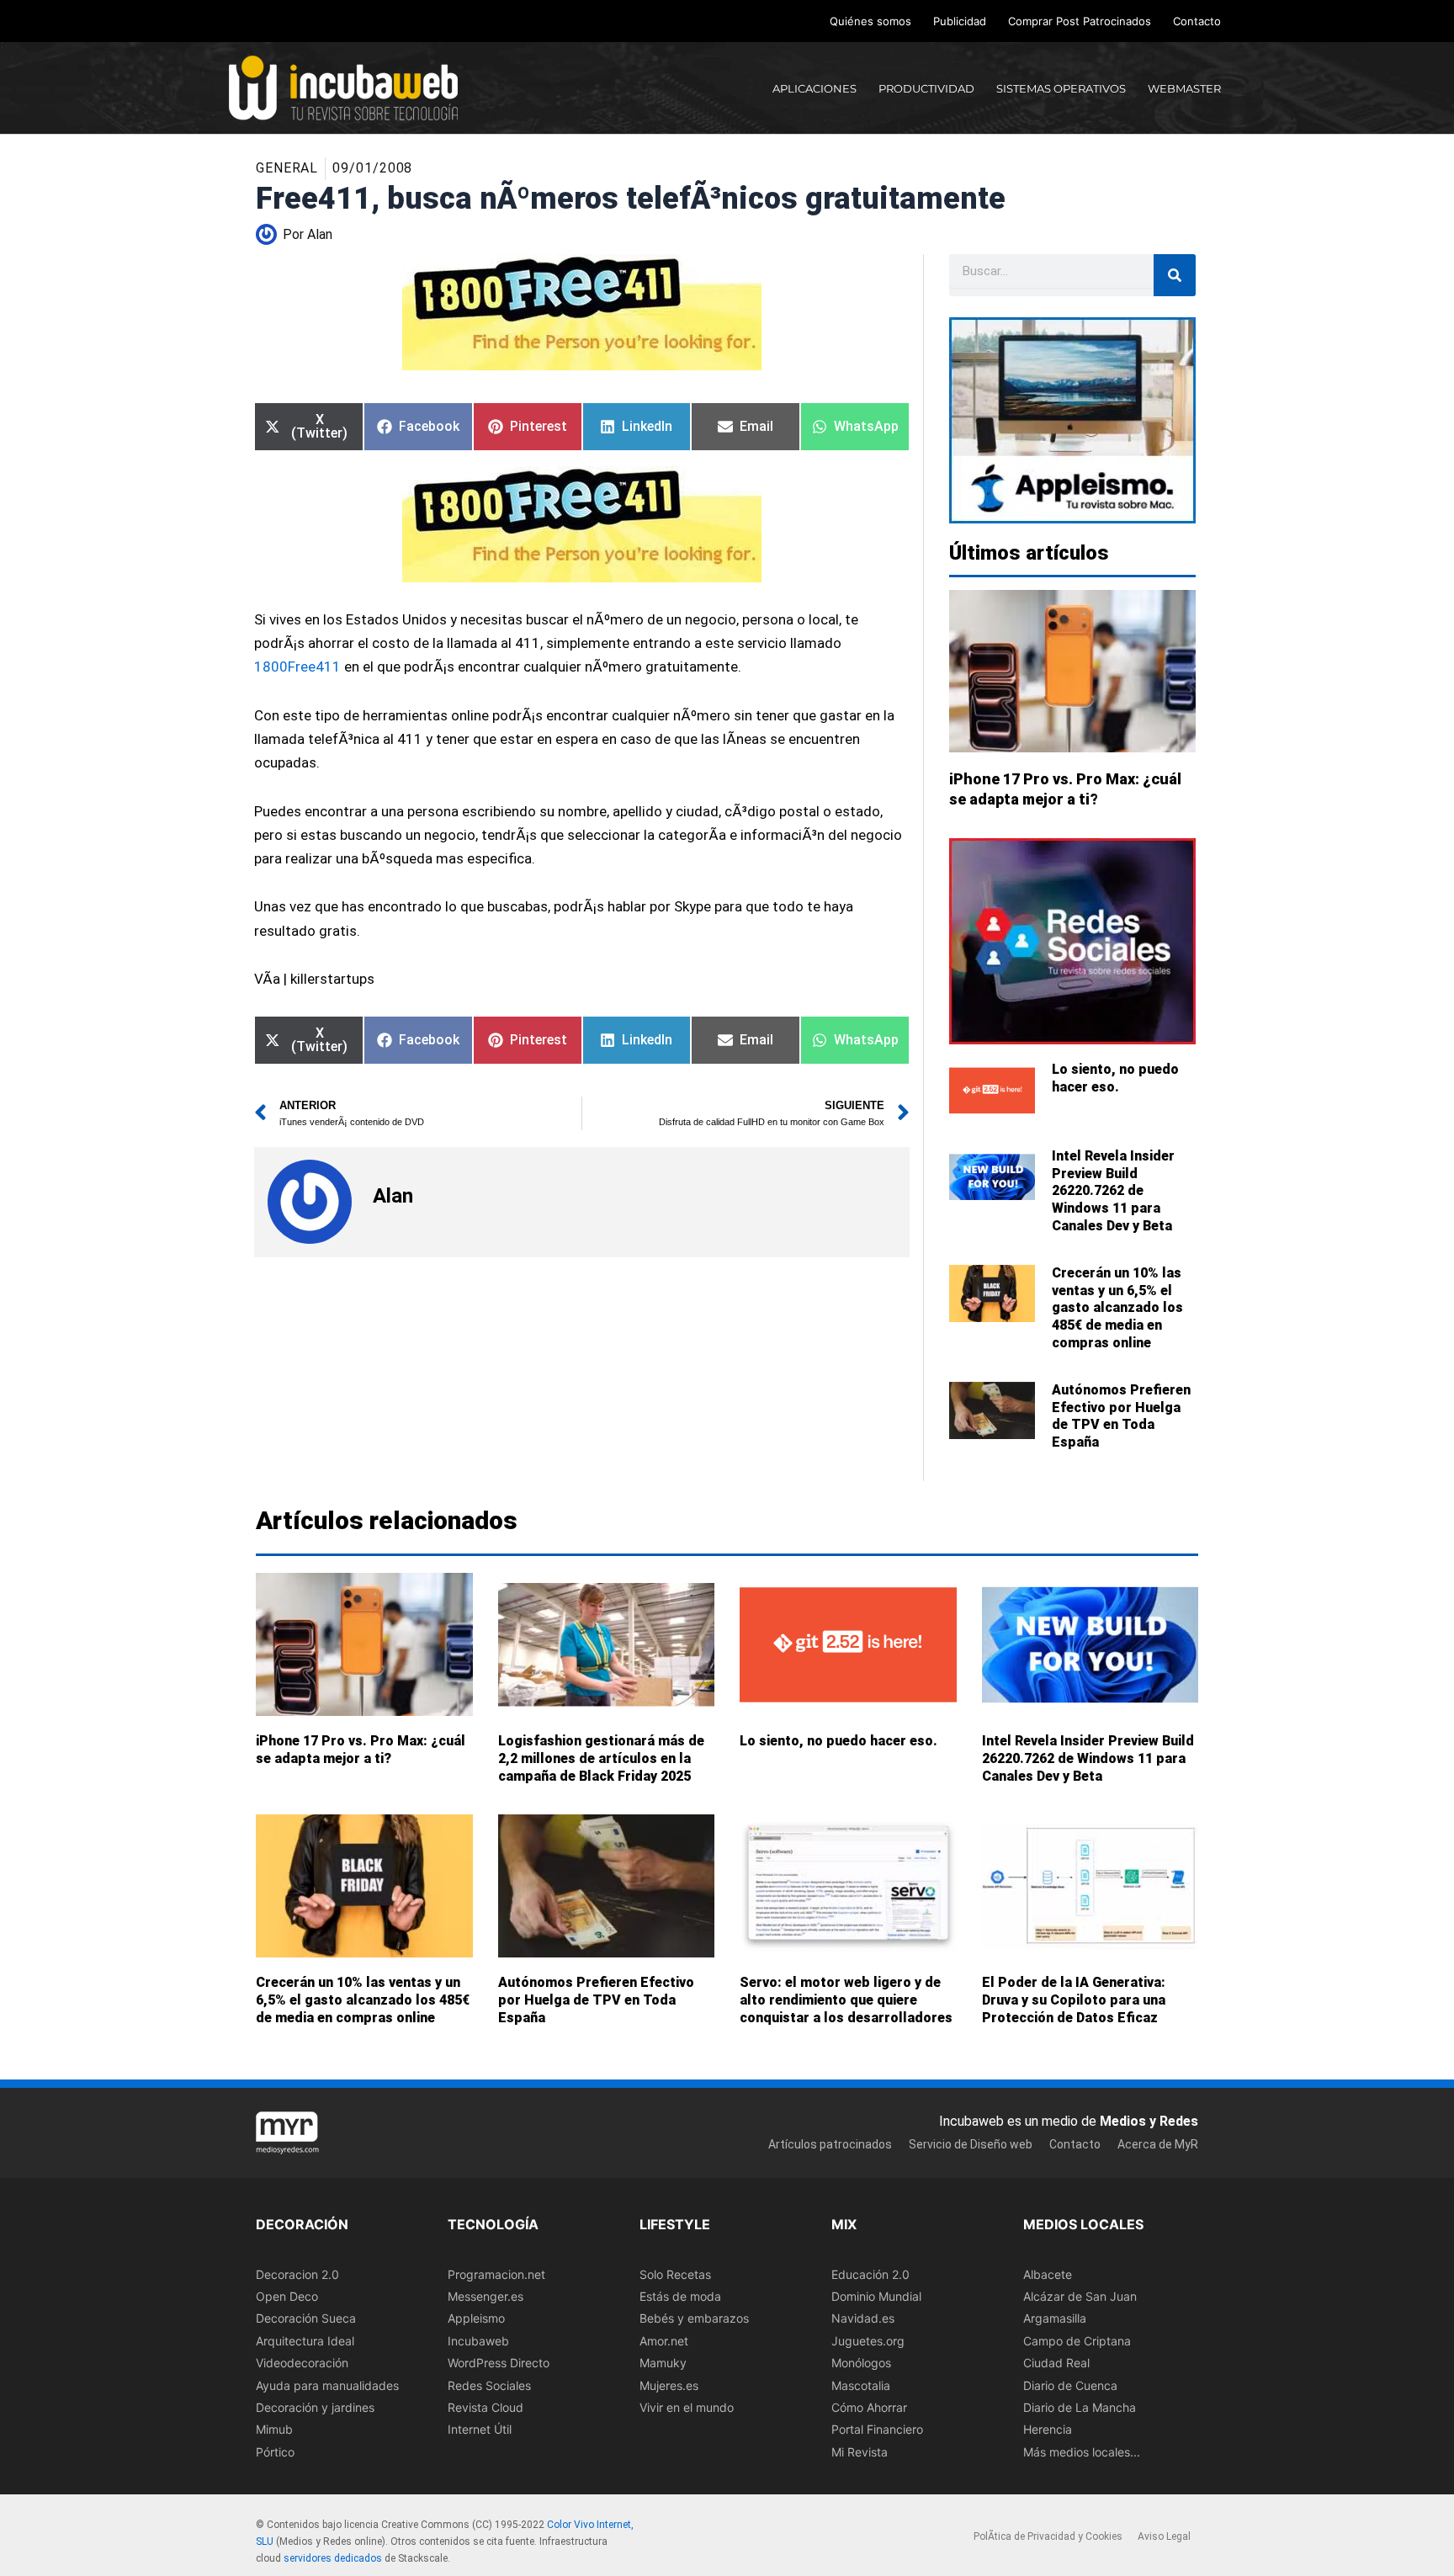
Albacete (1048, 2274)
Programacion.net (496, 2274)
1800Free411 (297, 667)
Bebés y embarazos (694, 2319)
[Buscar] (1175, 275)
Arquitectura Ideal (305, 2341)
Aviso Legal (1164, 2537)
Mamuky (663, 2363)
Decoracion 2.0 (297, 2274)
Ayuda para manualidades (327, 2385)
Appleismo (476, 2319)
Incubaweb (478, 2341)
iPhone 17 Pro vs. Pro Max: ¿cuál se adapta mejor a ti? (361, 1750)
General (287, 168)
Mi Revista (860, 2452)
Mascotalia (861, 2385)
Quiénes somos (870, 21)
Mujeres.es (669, 2385)
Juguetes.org (868, 2341)
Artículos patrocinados (830, 2144)
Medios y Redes (1149, 2121)
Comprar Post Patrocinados (1080, 21)
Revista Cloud (486, 2407)
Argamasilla (1055, 2319)
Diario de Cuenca (1070, 2385)
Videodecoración (302, 2363)
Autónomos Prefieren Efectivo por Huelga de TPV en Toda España (1121, 1416)
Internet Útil (480, 2430)
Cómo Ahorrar (869, 2407)
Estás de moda (680, 2296)
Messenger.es (486, 2296)
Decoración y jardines (315, 2407)
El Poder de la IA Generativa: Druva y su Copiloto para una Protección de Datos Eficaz (1074, 2000)
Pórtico (275, 2452)
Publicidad (960, 21)
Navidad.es (863, 2319)
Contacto (1197, 21)
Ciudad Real (1056, 2363)
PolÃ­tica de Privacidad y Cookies (1048, 2537)
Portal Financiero (877, 2430)
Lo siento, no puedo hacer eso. (1115, 1078)
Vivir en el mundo (687, 2407)
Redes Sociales (489, 2385)
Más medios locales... (1082, 2452)
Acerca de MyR (1158, 2144)
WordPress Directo (499, 2363)
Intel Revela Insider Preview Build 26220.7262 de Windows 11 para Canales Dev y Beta (1113, 1191)
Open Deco (287, 2296)
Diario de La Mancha (1080, 2407)
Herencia (1048, 2430)
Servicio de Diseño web (971, 2144)
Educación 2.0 (870, 2274)
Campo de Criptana (1077, 2341)
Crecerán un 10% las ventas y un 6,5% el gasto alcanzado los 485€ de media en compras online (1117, 1308)
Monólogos (861, 2363)
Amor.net (664, 2341)
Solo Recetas (675, 2274)
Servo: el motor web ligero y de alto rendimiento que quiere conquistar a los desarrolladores (846, 2000)
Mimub (274, 2430)
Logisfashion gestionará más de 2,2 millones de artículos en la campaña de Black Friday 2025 (601, 1758)
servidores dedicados (333, 2558)
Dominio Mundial (876, 2296)
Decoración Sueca (306, 2319)
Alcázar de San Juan (1080, 2296)
